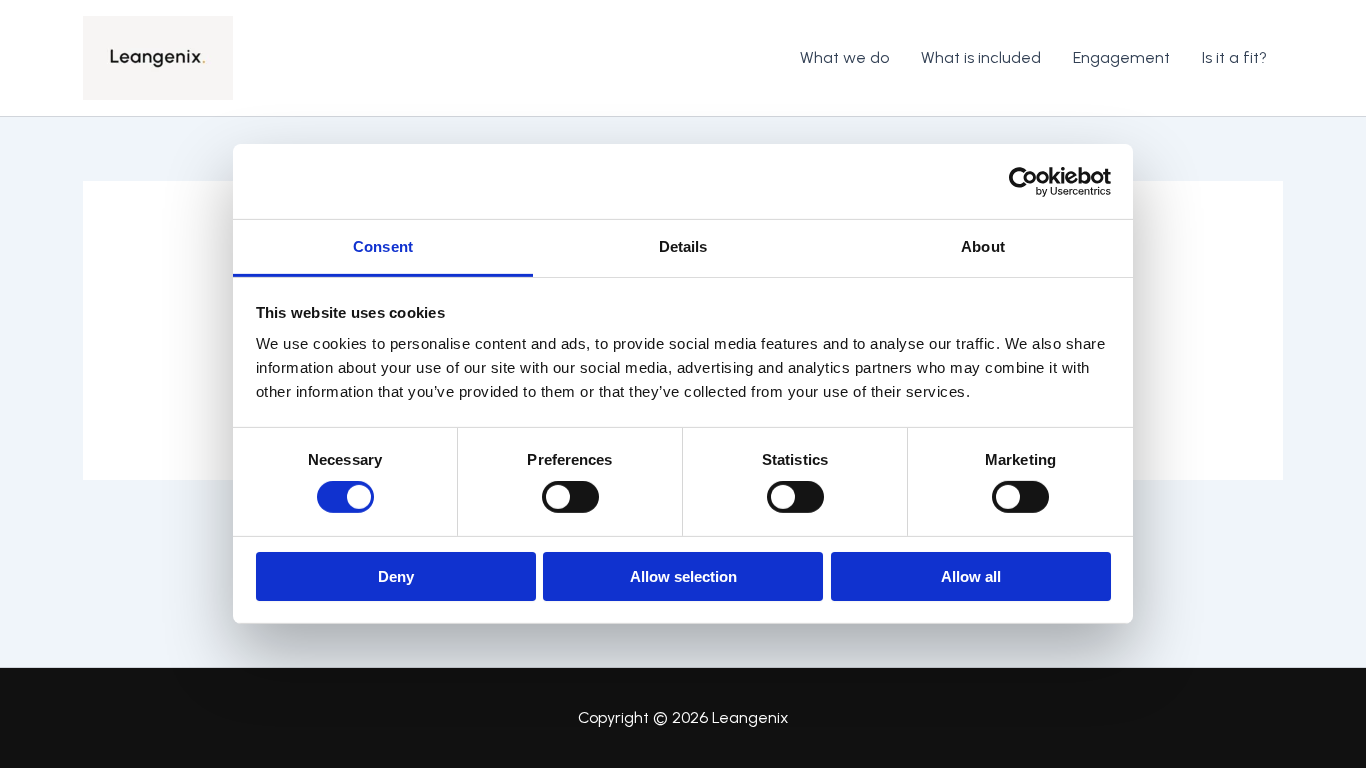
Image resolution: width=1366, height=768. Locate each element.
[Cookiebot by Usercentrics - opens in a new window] (1023, 181)
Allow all (971, 576)
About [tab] (983, 246)
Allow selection (683, 576)
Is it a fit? (1234, 57)
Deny (396, 576)
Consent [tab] (383, 246)
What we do (844, 57)
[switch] (570, 497)
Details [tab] (683, 246)
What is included (981, 57)
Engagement (1121, 57)
